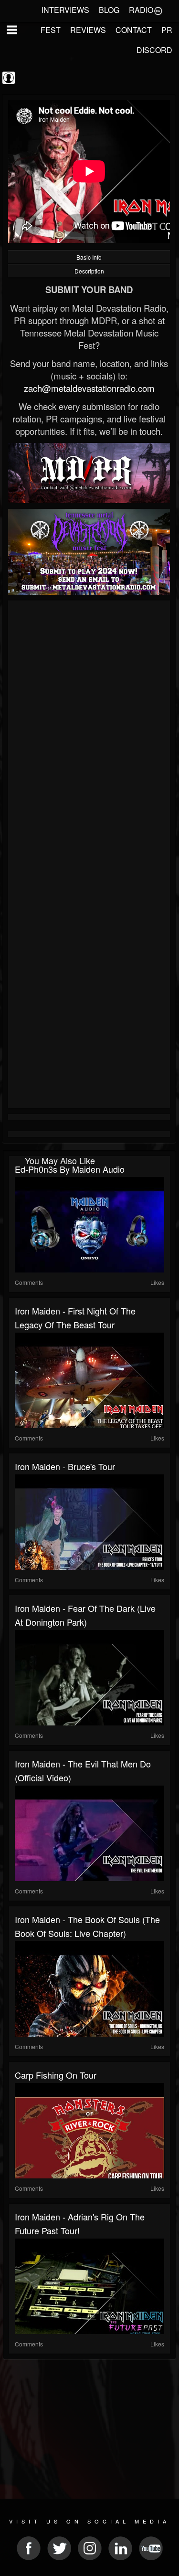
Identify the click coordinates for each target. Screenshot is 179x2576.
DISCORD (154, 50)
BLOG (109, 10)
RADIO (141, 10)
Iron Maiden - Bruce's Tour (65, 1466)
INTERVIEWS (65, 10)
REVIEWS (88, 30)
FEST (51, 30)
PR (167, 30)
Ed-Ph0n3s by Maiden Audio (70, 1169)
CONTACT (134, 30)
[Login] (158, 10)
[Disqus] (89, 731)
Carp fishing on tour (56, 2075)
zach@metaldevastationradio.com (89, 388)
